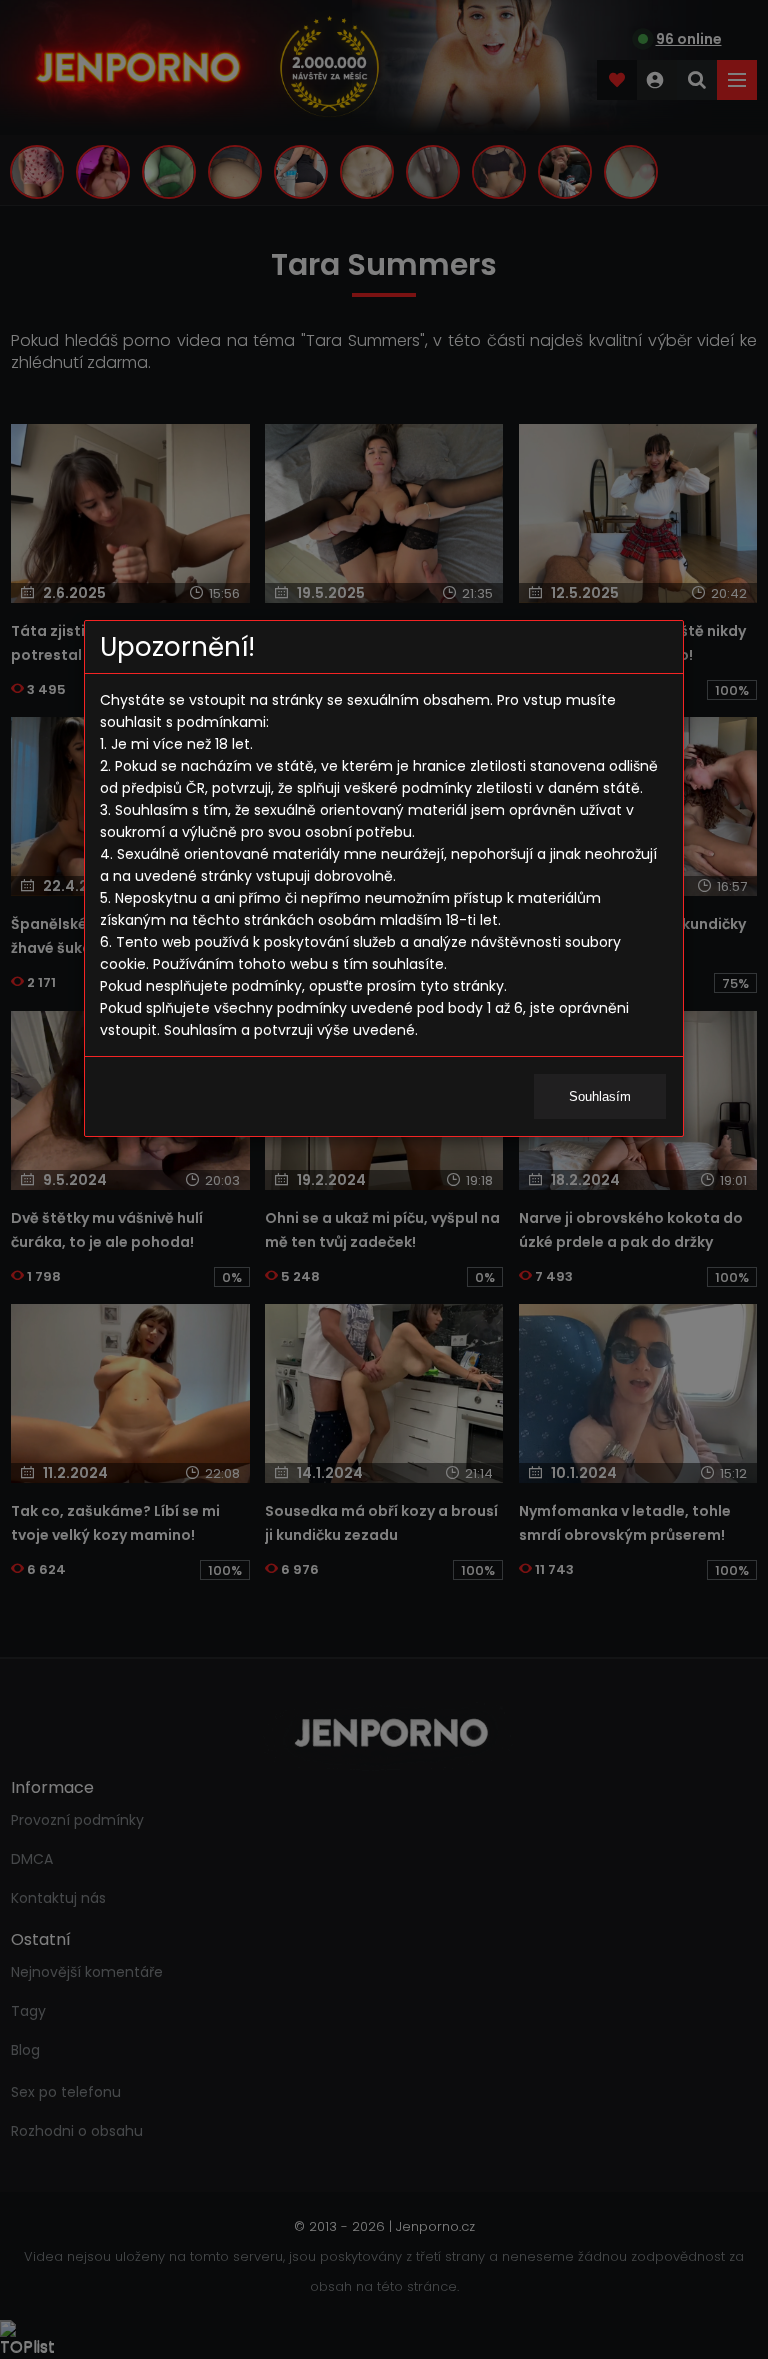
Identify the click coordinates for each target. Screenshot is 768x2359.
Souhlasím (600, 1096)
